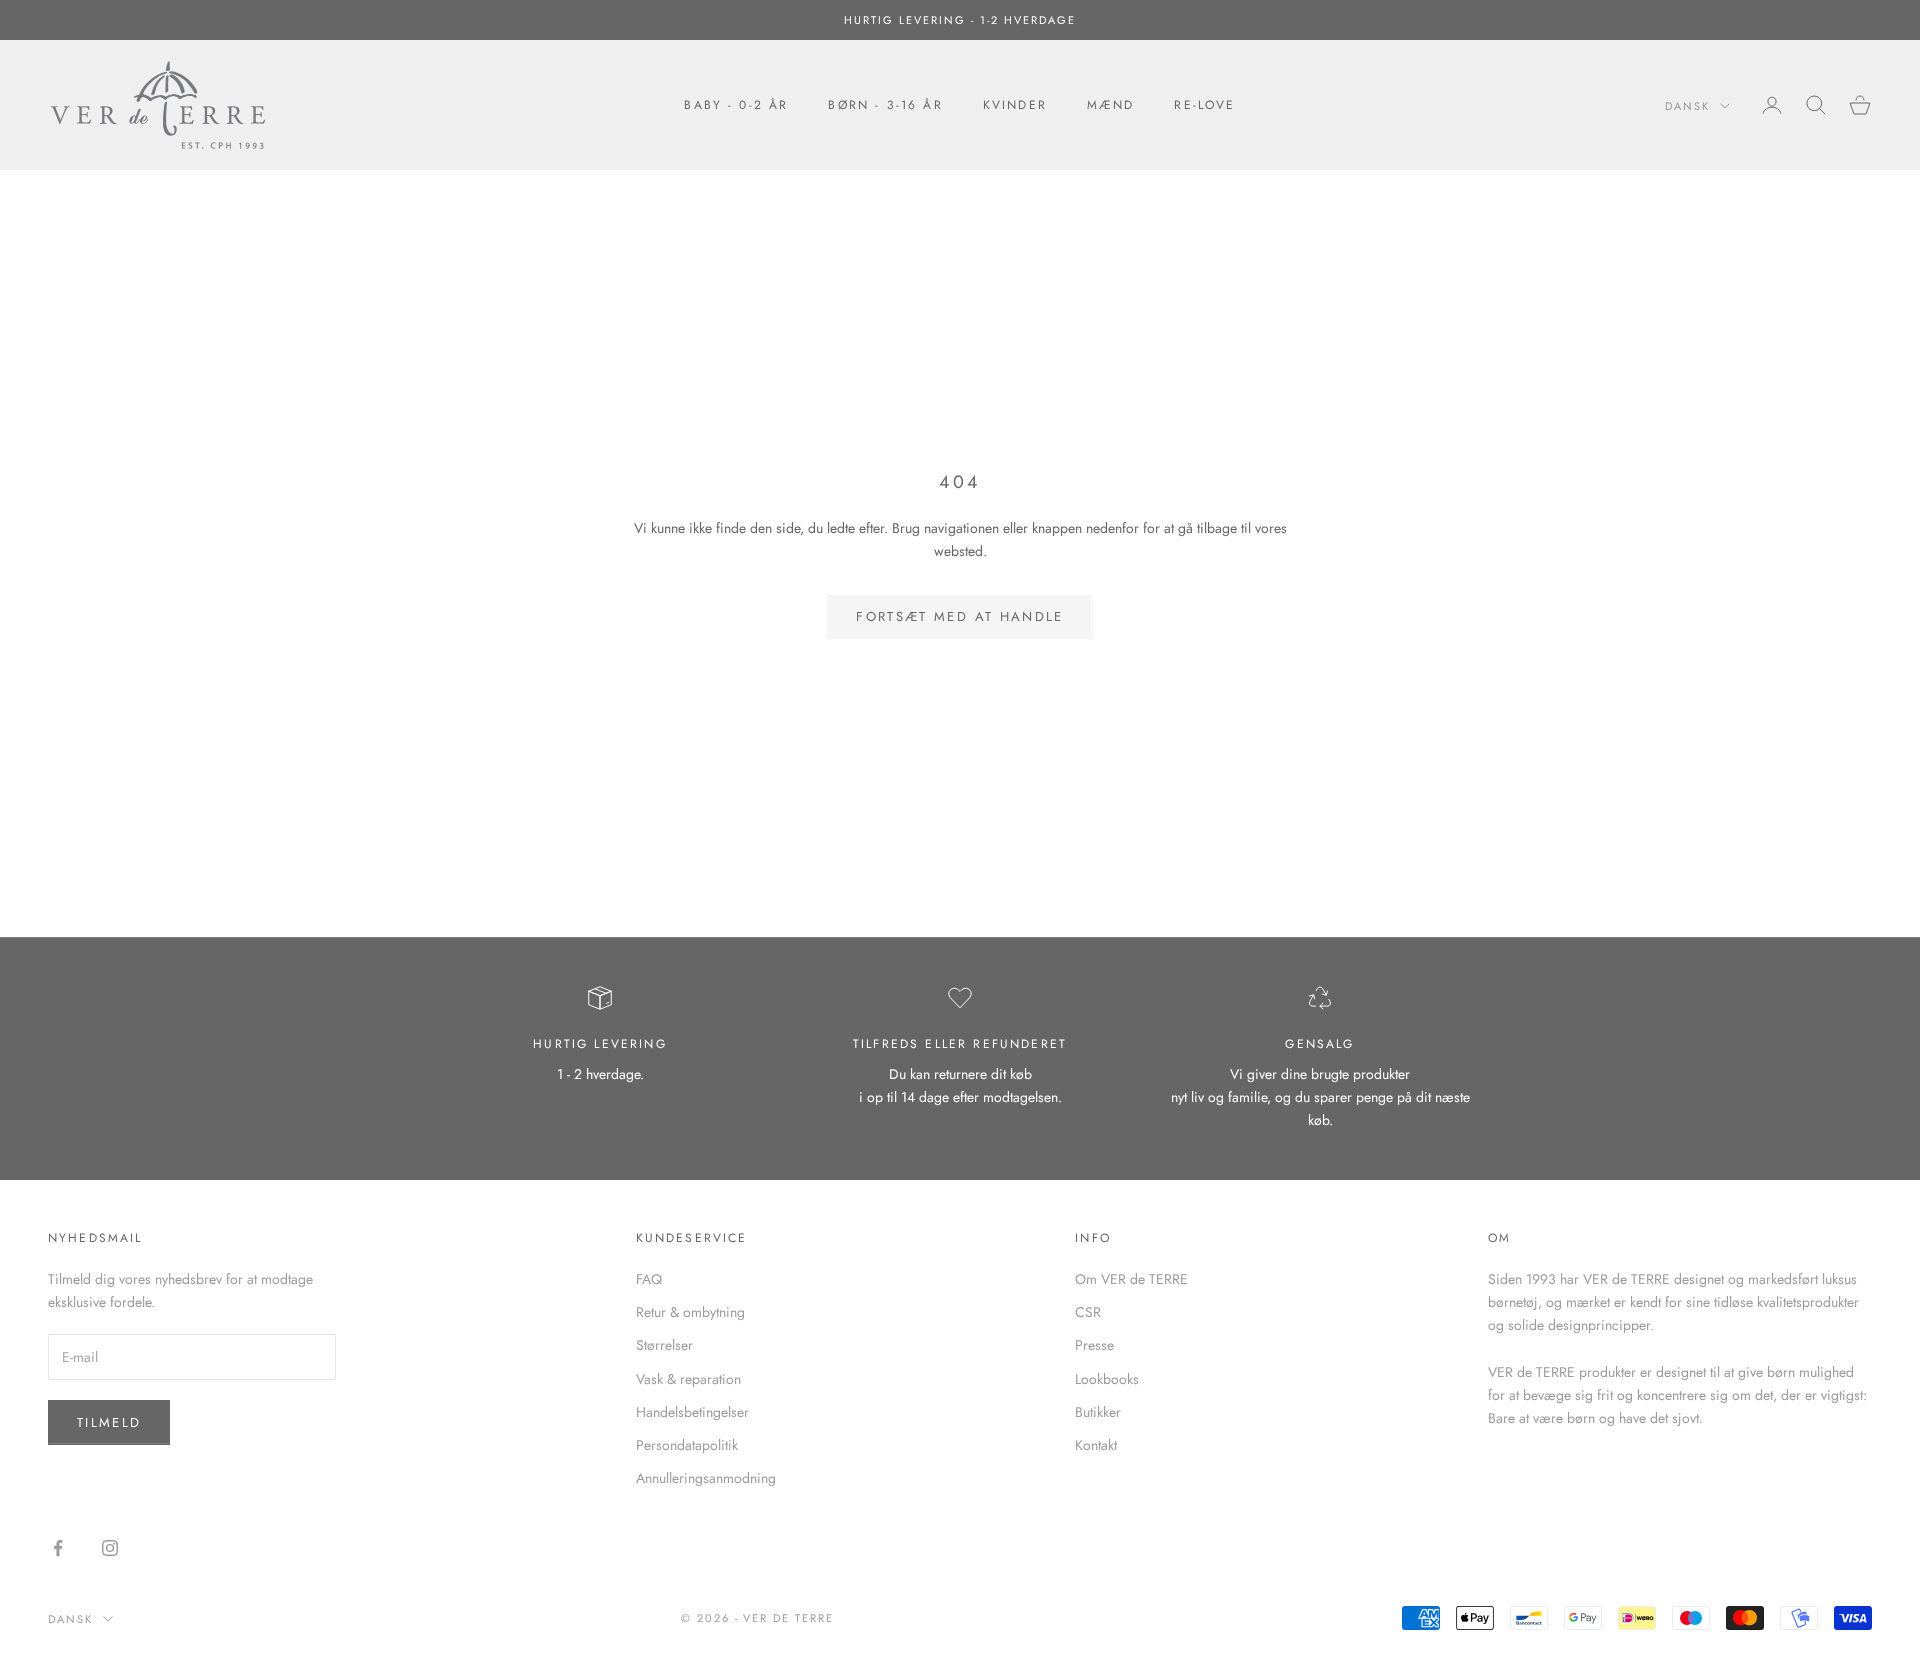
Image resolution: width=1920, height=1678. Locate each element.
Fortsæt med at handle (959, 616)
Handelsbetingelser (692, 1412)
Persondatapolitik (687, 1445)
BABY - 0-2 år (736, 105)
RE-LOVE (1204, 105)
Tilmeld (109, 1422)
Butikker (1098, 1412)
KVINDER (1015, 105)
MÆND (1111, 105)
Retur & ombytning (690, 1312)
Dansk (1687, 106)
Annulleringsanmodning (706, 1478)
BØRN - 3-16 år (885, 105)
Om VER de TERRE (1131, 1279)
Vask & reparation (688, 1379)
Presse (1094, 1345)
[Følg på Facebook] (58, 1548)
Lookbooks (1107, 1379)
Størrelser (664, 1345)
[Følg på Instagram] (110, 1548)
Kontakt (1096, 1445)
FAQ (649, 1279)
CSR (1088, 1312)
